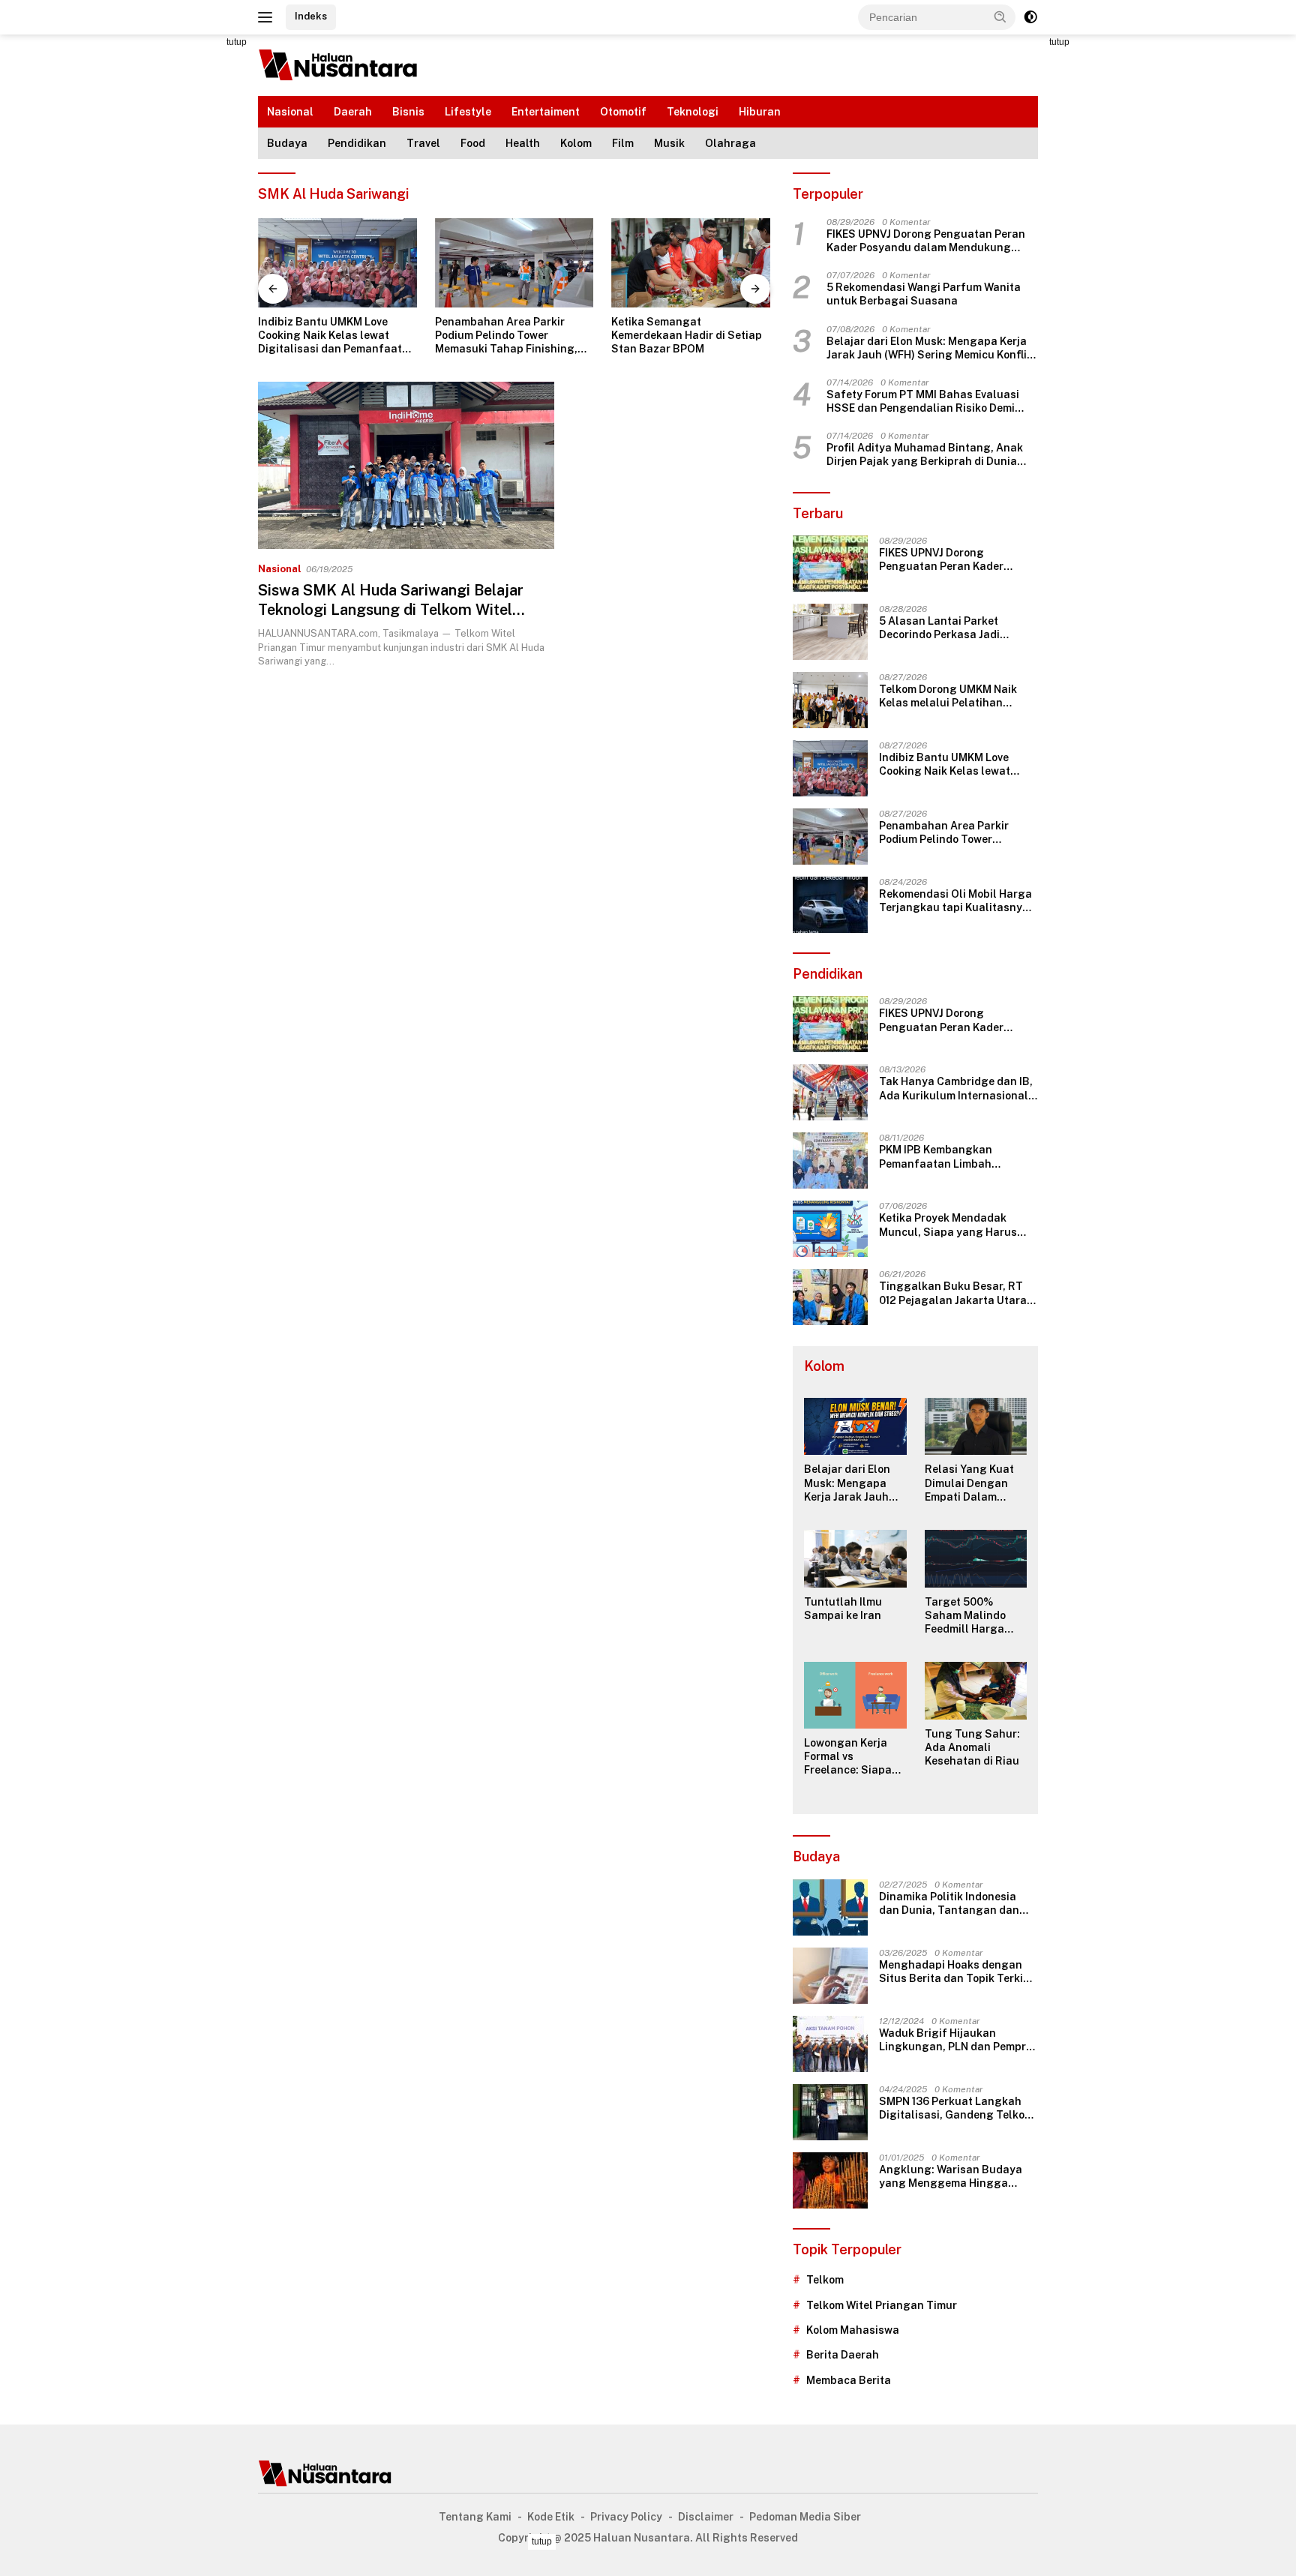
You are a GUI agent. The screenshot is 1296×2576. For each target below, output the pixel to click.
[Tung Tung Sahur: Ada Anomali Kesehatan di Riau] (976, 1691)
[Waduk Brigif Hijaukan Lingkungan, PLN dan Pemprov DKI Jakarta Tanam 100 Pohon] (830, 2044)
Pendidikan (357, 143)
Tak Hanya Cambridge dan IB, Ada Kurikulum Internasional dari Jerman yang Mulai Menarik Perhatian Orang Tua (956, 1089)
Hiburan (760, 112)
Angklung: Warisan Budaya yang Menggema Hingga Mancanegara (951, 2177)
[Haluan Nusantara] (339, 64)
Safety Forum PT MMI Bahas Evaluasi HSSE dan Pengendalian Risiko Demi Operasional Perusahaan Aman (923, 402)
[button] (1000, 16)
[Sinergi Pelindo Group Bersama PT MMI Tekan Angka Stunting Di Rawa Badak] (691, 263)
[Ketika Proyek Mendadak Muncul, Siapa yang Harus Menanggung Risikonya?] (830, 1229)
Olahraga (730, 143)
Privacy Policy (626, 2517)
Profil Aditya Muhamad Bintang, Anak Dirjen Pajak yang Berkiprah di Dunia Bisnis (925, 455)
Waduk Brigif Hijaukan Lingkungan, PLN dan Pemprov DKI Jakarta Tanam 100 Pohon (958, 2040)
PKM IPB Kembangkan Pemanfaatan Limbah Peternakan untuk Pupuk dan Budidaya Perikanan (955, 1157)
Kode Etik (551, 2517)
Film (623, 143)
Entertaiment (546, 112)
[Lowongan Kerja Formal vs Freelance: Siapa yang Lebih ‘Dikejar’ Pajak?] (855, 1695)
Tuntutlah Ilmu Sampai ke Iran (843, 1609)
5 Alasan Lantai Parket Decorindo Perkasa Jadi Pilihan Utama (939, 628)
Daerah (353, 112)
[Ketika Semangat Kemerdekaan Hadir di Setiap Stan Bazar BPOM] (514, 263)
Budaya (287, 143)
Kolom (576, 143)
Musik (669, 143)
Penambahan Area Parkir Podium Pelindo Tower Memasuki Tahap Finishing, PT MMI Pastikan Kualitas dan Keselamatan (336, 336)
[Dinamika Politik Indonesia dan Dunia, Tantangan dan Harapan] (830, 1907)
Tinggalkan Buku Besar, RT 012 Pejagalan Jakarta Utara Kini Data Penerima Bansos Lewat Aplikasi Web (953, 1293)
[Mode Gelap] (1030, 17)
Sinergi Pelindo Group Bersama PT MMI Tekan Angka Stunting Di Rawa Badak (690, 335)
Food (473, 143)
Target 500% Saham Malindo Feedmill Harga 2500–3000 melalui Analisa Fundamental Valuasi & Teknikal (975, 1616)
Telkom (825, 2280)
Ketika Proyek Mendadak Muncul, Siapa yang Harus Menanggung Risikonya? (948, 1225)
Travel (423, 143)
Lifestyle (468, 112)
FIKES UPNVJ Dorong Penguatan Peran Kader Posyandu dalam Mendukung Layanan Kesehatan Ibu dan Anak (926, 241)
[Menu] (268, 17)
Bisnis (408, 112)
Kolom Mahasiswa (853, 2330)
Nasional (290, 112)
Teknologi (693, 112)
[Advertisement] (190, 259)
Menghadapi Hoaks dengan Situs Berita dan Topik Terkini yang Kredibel (956, 1972)
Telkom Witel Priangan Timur (882, 2305)
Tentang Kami (475, 2517)
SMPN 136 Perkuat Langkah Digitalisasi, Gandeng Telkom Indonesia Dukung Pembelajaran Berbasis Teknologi (956, 2108)
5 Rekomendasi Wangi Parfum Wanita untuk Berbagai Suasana (924, 294)
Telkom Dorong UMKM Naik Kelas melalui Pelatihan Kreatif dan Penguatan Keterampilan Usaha (948, 696)
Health (523, 143)
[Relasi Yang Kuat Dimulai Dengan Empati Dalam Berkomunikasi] (976, 1427)
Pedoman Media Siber (805, 2517)
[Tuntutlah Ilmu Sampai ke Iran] (855, 1559)
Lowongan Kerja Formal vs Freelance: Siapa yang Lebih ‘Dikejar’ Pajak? (855, 1757)
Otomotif (623, 112)
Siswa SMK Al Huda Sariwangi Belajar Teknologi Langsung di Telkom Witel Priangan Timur (391, 610)
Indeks (311, 16)
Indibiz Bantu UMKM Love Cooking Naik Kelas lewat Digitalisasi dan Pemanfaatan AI (958, 765)
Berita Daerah (843, 2355)
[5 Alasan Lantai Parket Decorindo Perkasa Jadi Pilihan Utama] (830, 632)
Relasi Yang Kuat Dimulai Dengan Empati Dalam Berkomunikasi (969, 1483)
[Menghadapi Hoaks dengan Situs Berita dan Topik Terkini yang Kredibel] (830, 1976)
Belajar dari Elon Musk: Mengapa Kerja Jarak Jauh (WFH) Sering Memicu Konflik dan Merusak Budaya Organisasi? (930, 348)
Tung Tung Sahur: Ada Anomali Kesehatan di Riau (972, 1747)
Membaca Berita (849, 2380)
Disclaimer (706, 2517)
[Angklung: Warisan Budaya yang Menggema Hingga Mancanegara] (830, 2180)
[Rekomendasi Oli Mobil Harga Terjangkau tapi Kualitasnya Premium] (830, 905)
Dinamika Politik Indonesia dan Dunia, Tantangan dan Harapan (949, 1904)
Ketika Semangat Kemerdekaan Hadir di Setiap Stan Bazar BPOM (510, 335)
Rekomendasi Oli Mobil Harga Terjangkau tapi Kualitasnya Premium (955, 901)
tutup (237, 42)
